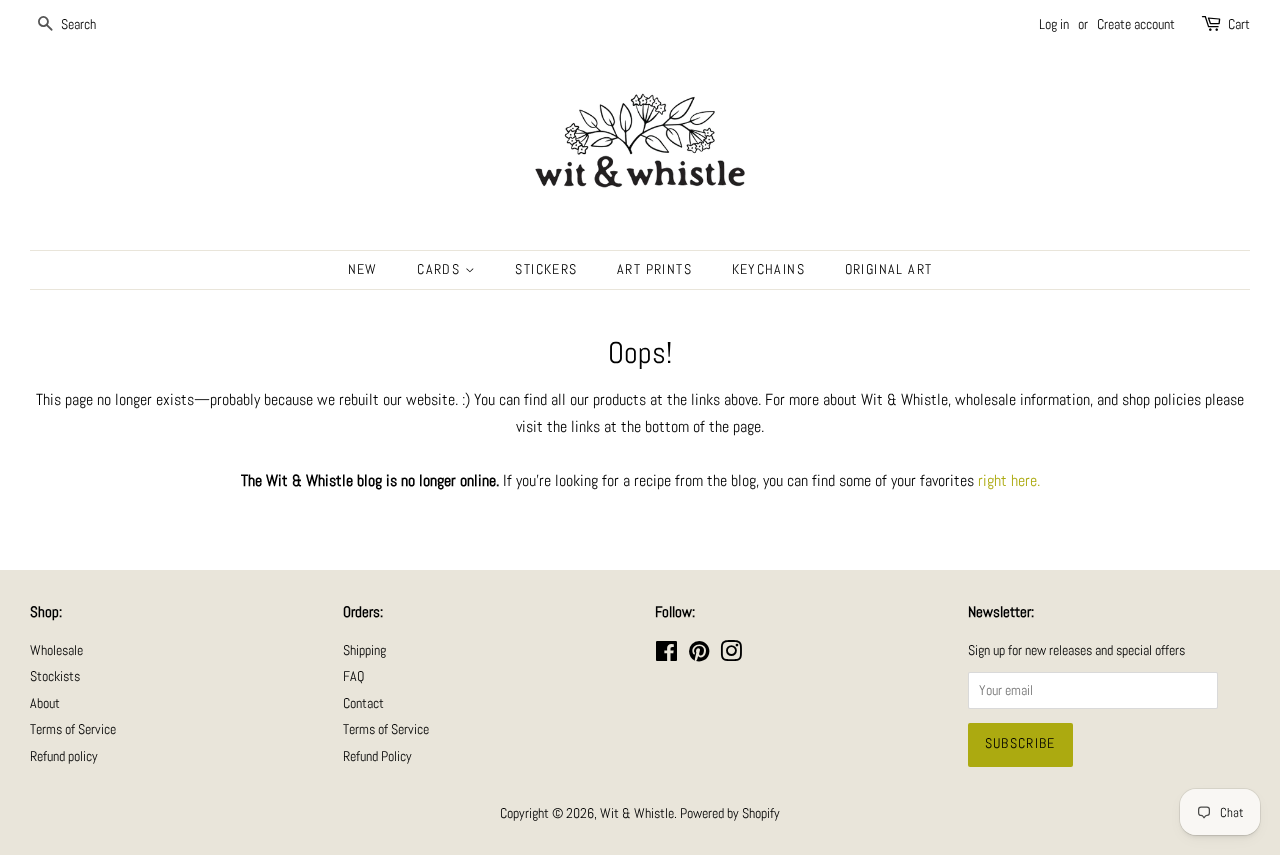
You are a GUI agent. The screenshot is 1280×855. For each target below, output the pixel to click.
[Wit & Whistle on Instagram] (731, 655)
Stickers (546, 269)
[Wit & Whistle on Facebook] (666, 655)
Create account (1136, 24)
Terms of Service (73, 729)
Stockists (55, 676)
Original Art (889, 269)
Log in (1054, 24)
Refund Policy (377, 756)
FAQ (353, 676)
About (45, 703)
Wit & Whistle (637, 813)
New (363, 269)
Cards (440, 269)
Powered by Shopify (730, 813)
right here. (1009, 480)
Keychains (769, 269)
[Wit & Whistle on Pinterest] (699, 655)
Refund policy (64, 756)
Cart (1239, 24)
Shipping (364, 650)
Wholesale (56, 650)
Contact (363, 703)
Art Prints (654, 269)
